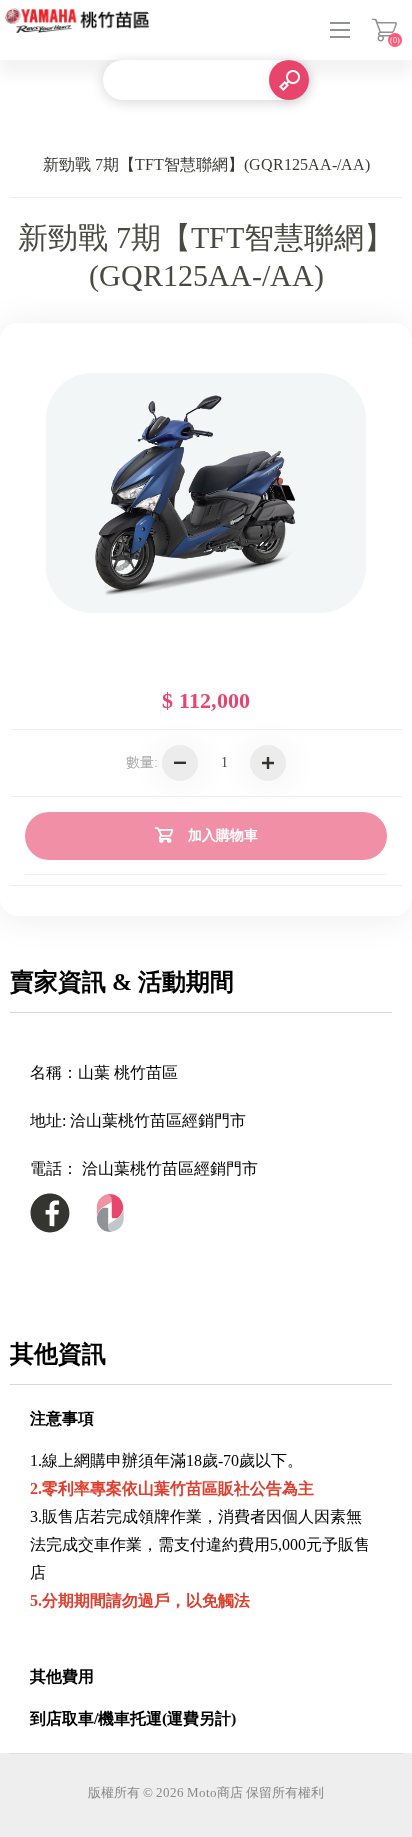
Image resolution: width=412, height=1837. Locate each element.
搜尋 (289, 80)
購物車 (384, 30)
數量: (142, 762)
